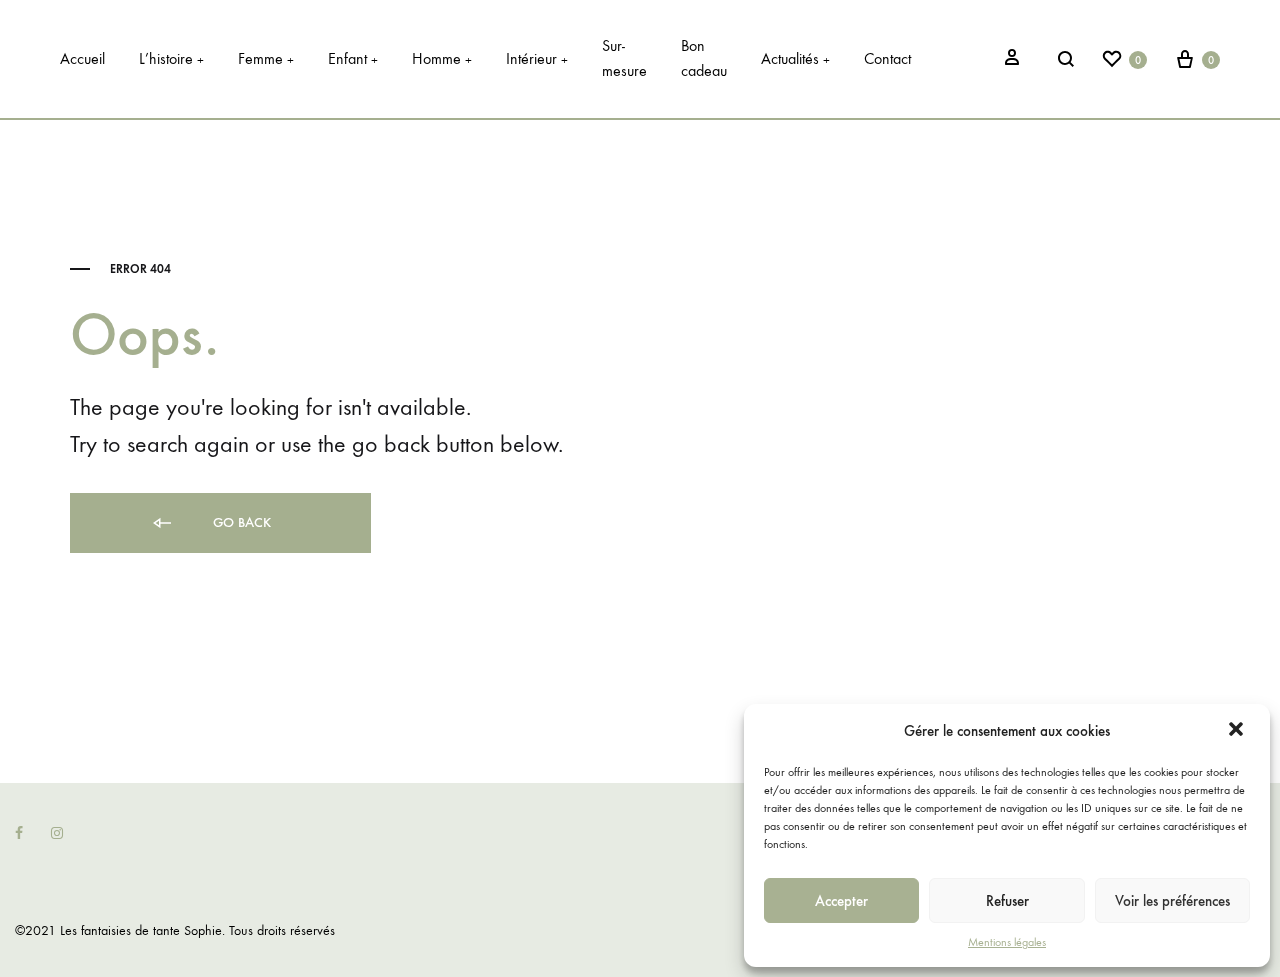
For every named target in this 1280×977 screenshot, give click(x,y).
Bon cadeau (704, 58)
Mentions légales (1007, 942)
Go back (240, 522)
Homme (442, 58)
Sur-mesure (624, 58)
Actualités (795, 58)
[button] (1238, 731)
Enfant (353, 58)
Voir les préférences (1172, 901)
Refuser (1007, 901)
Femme (266, 58)
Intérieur (537, 58)
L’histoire (171, 58)
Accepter (841, 901)
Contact (887, 58)
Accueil (82, 58)
